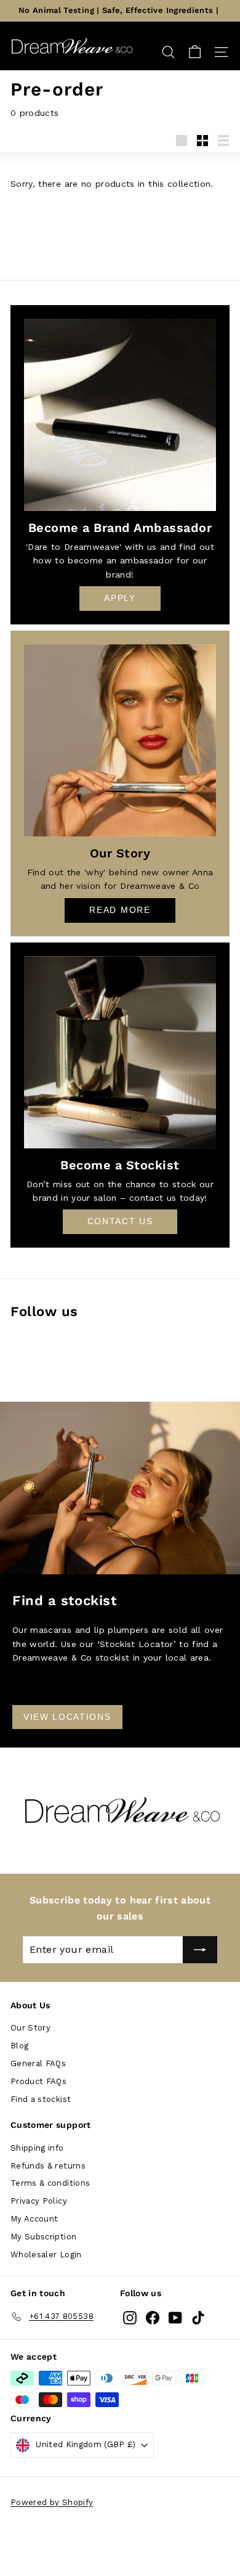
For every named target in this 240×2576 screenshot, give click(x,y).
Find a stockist (41, 2099)
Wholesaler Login (46, 2255)
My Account (34, 2219)
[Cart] (195, 52)
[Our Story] (120, 740)
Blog (19, 2046)
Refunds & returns (48, 2166)
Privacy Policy (39, 2201)
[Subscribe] (200, 1950)
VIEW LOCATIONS (67, 1717)
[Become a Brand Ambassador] (120, 415)
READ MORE (120, 910)
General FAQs (38, 2063)
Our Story (30, 2028)
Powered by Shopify (52, 2502)
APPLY (120, 598)
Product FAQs (38, 2081)
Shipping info (37, 2148)
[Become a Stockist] (120, 1052)
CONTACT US (120, 1221)
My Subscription (43, 2237)
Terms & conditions (50, 2183)
